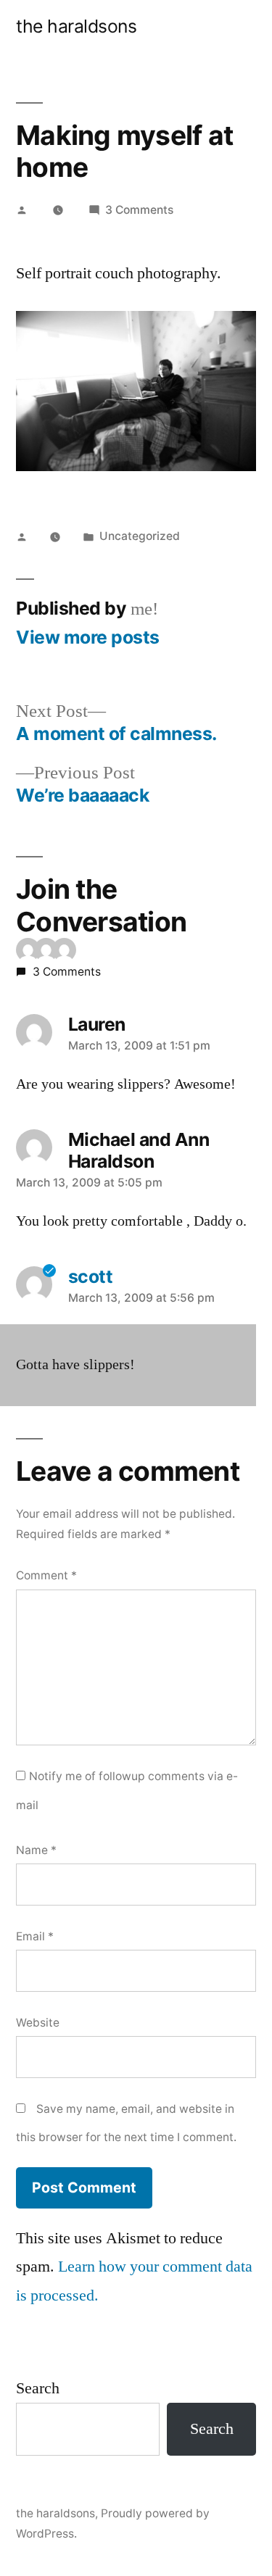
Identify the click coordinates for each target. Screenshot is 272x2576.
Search (38, 2388)
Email (35, 1936)
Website (38, 2023)
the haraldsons (76, 26)
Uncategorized (140, 536)
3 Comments (139, 210)
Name (36, 1850)
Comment (46, 1575)
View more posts (88, 637)
